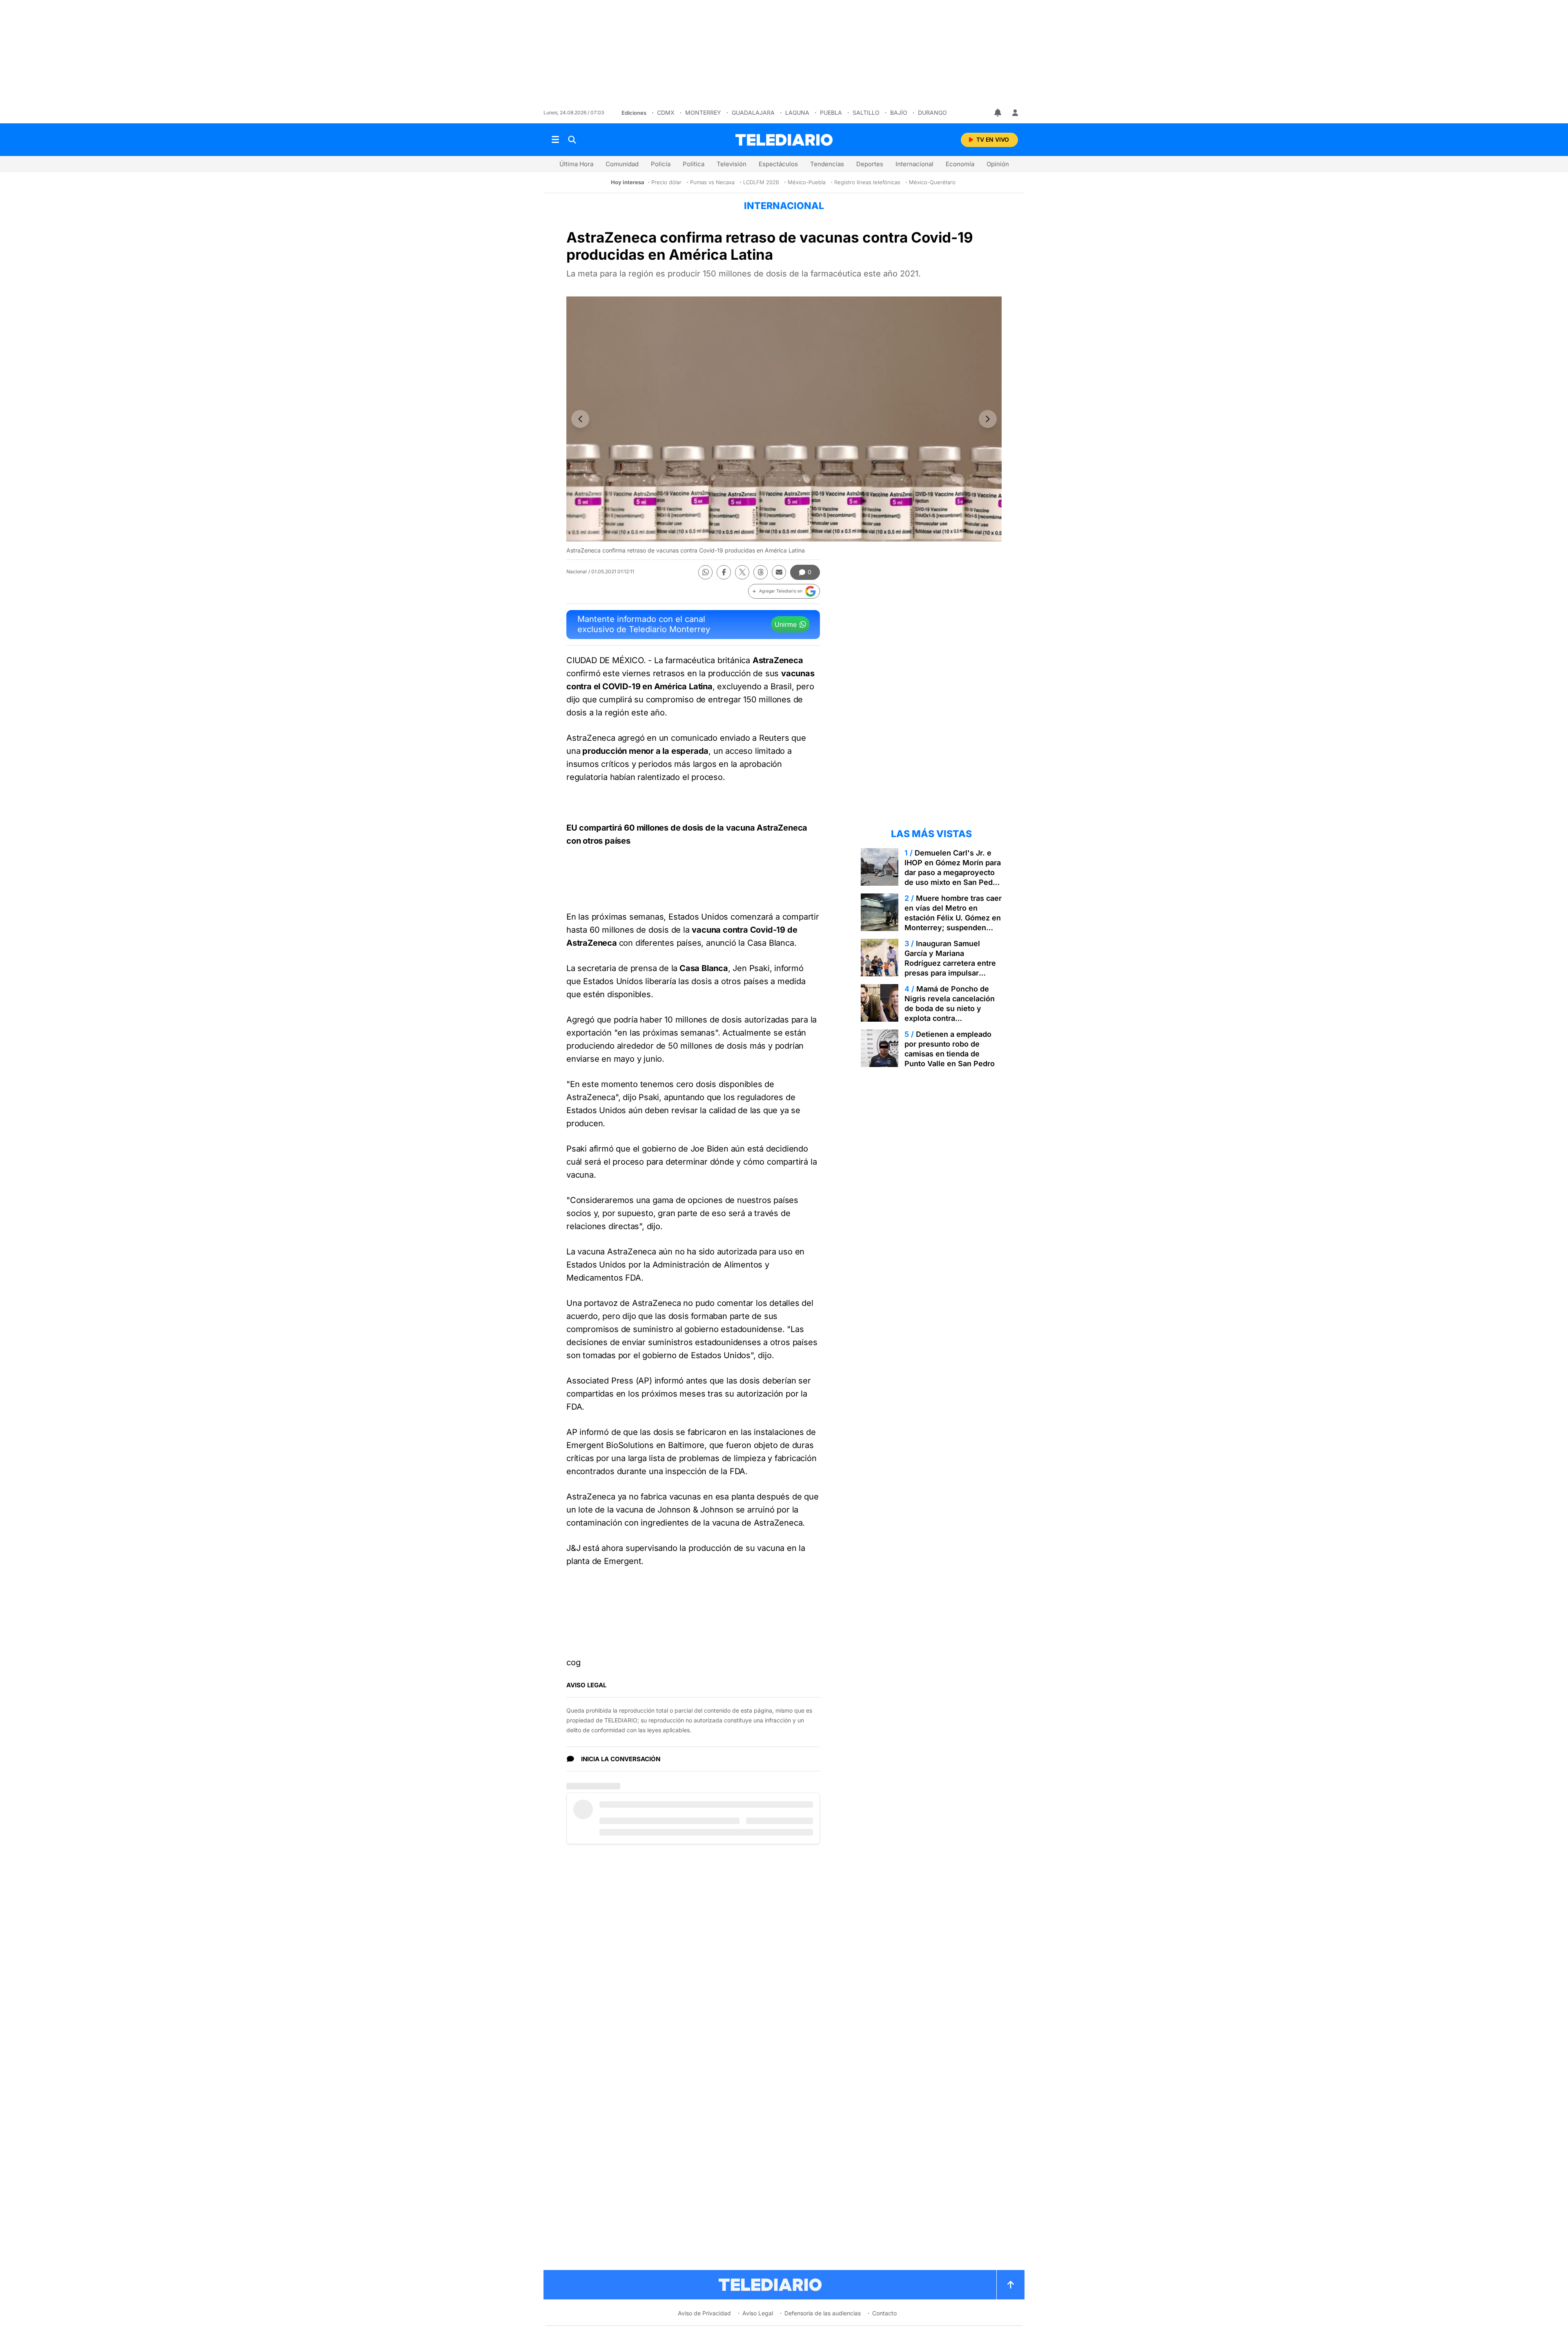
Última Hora (576, 164)
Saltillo (866, 113)
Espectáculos (778, 164)
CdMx (666, 113)
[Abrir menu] (555, 140)
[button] (784, 591)
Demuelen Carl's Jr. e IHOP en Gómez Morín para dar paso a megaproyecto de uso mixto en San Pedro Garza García (953, 872)
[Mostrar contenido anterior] (580, 419)
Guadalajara (753, 113)
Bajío (899, 113)
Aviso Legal (758, 2313)
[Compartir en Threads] (761, 572)
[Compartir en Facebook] (724, 572)
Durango (932, 113)
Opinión (998, 164)
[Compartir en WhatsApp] (705, 572)
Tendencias (827, 164)
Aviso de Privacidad (704, 2313)
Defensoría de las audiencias (823, 2313)
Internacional (914, 164)
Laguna (797, 113)
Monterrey (703, 113)
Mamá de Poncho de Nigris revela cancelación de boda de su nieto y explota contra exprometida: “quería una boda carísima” (950, 1013)
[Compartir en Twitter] (742, 572)
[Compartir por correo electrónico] (779, 572)
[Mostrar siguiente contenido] (988, 419)
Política (694, 164)
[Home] (784, 140)
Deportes (870, 164)
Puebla (831, 113)
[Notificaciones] (998, 113)
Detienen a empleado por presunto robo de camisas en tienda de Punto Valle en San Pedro (950, 1049)
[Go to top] (1011, 2285)
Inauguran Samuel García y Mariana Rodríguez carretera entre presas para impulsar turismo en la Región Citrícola (950, 968)
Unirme (786, 624)
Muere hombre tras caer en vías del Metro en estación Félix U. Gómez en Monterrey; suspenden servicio (953, 918)
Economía (960, 164)
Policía (661, 164)
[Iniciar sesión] (1015, 113)
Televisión (732, 164)
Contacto (884, 2313)
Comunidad (622, 164)
